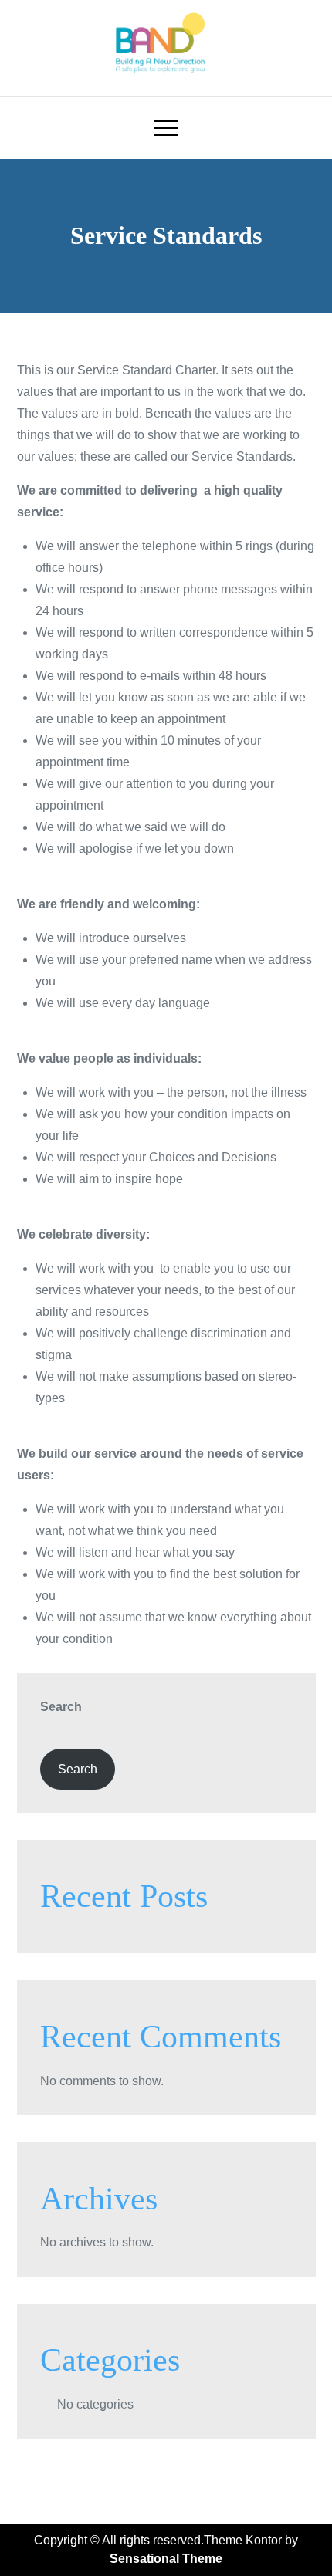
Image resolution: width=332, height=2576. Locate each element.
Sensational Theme (166, 2559)
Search (61, 1707)
